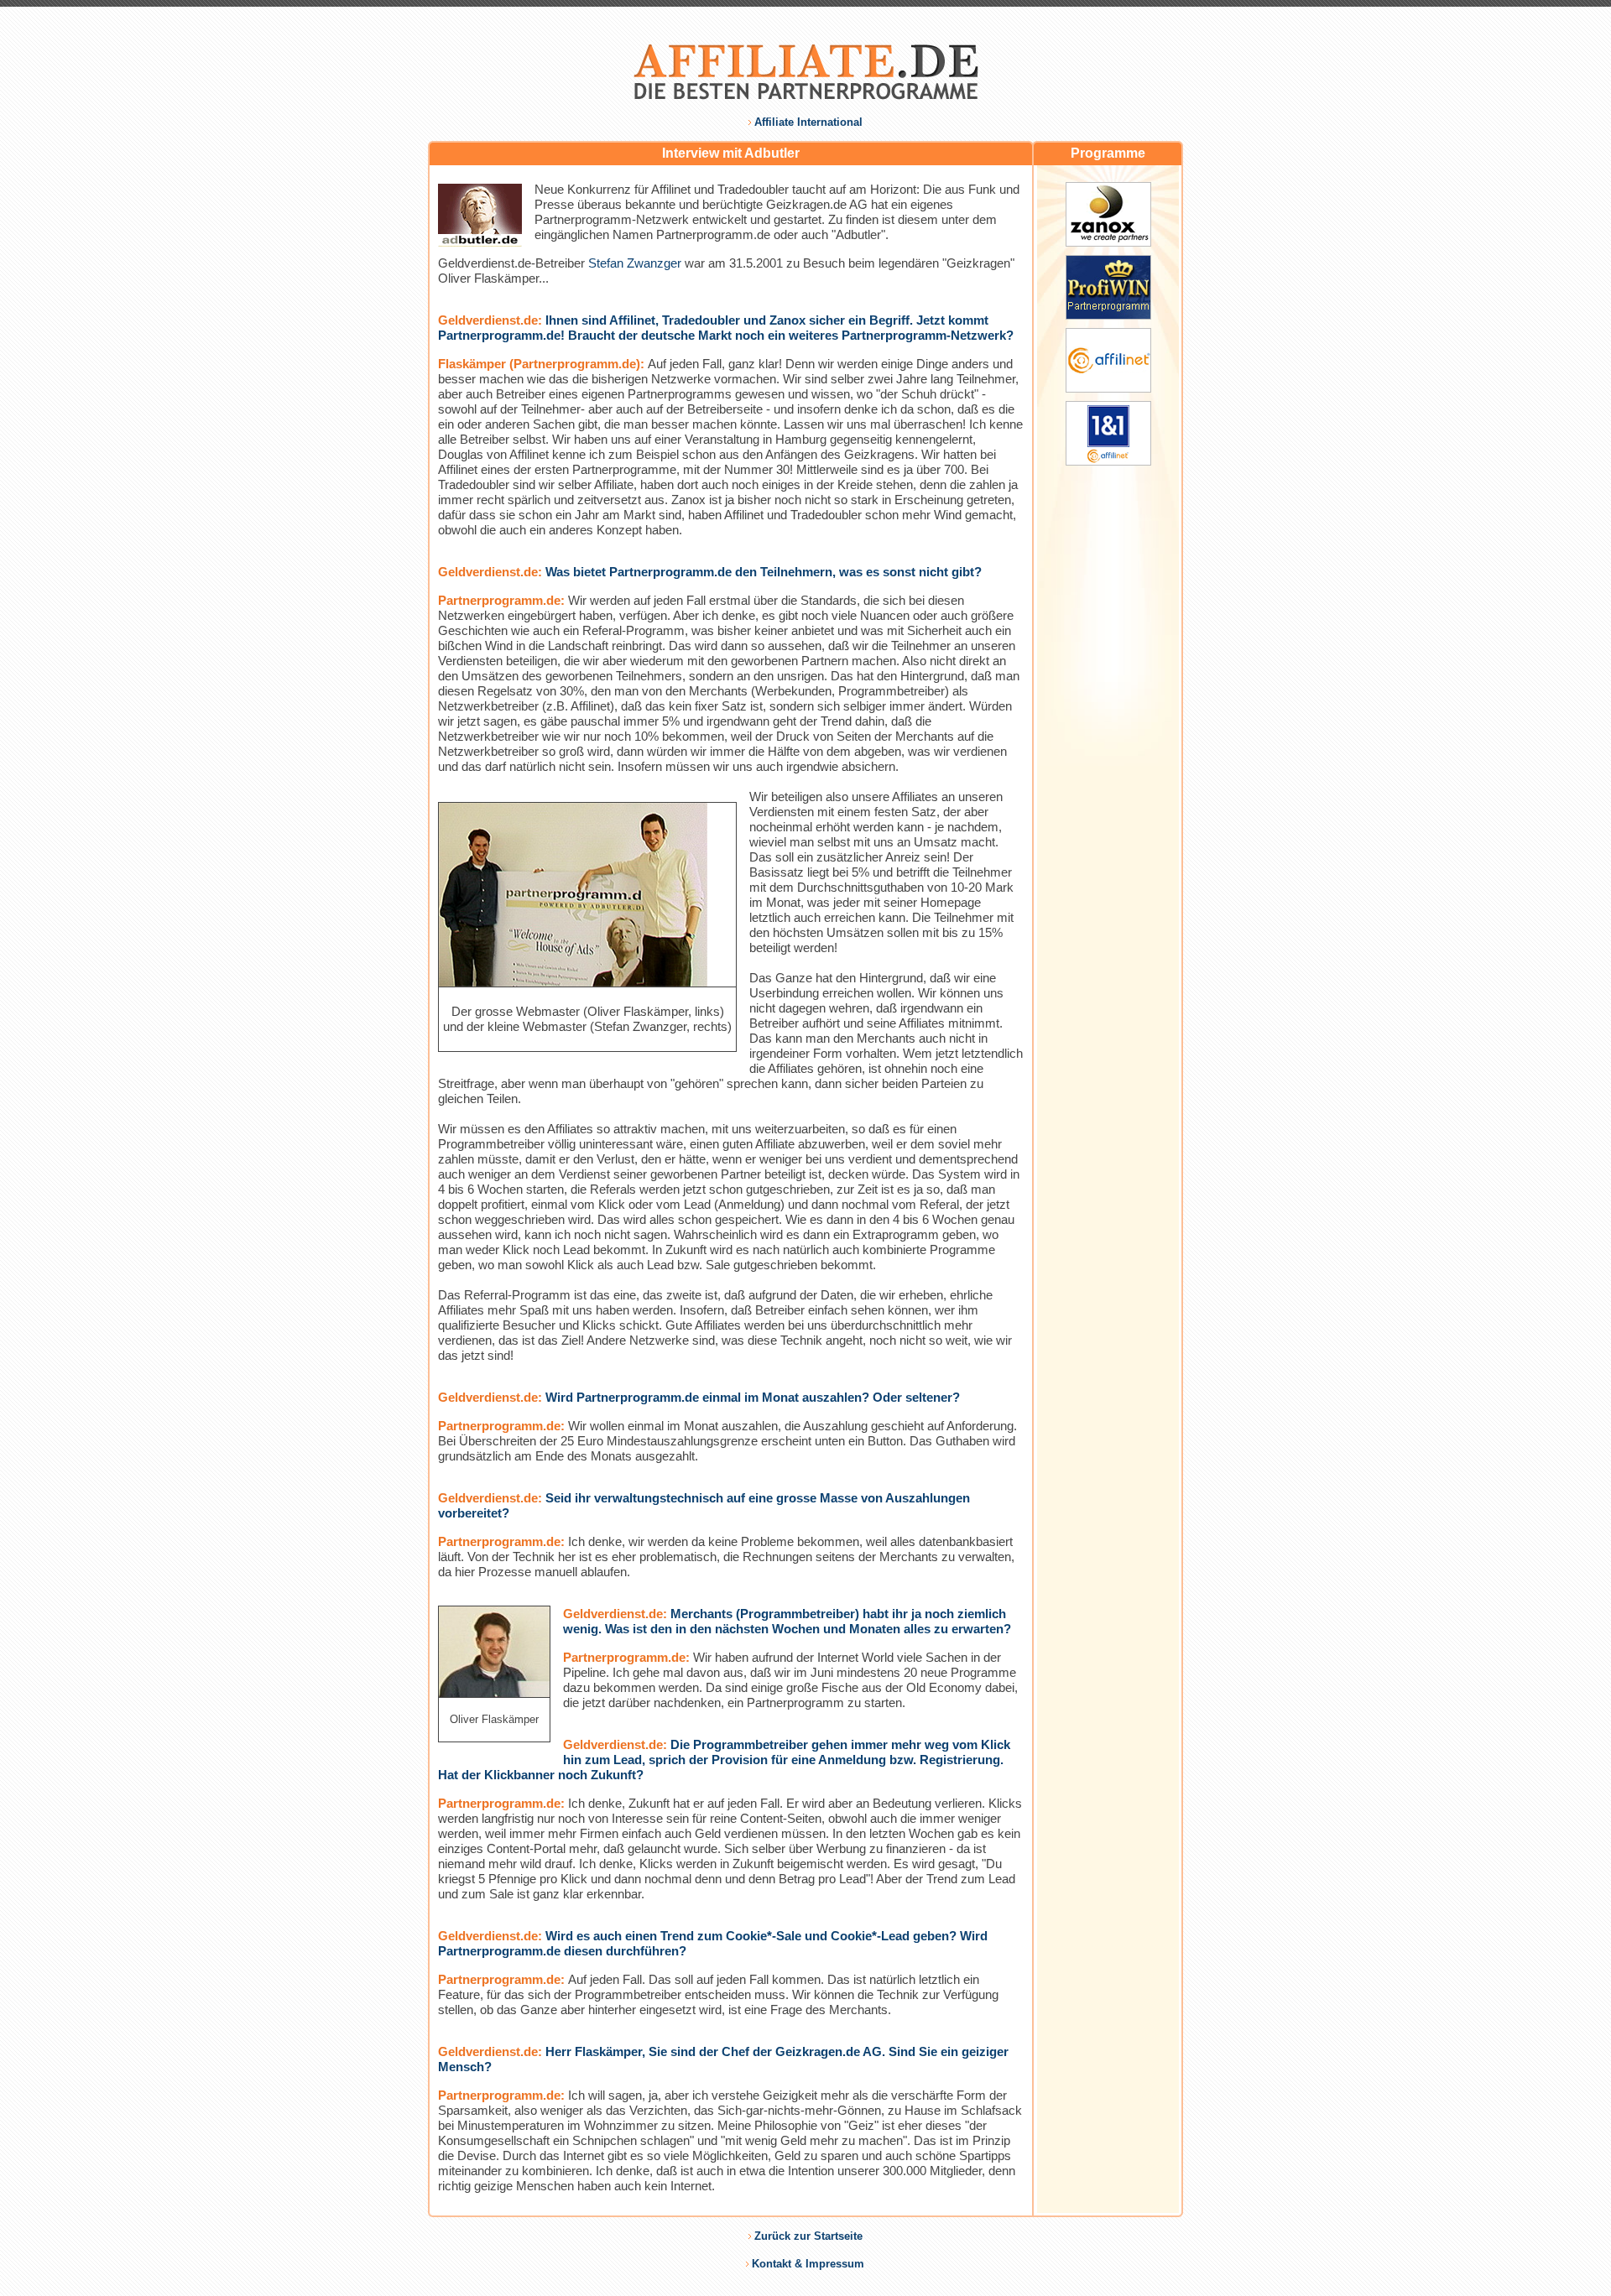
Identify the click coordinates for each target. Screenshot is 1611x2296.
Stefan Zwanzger (635, 263)
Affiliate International (808, 122)
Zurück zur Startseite (808, 2236)
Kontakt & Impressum (808, 2264)
